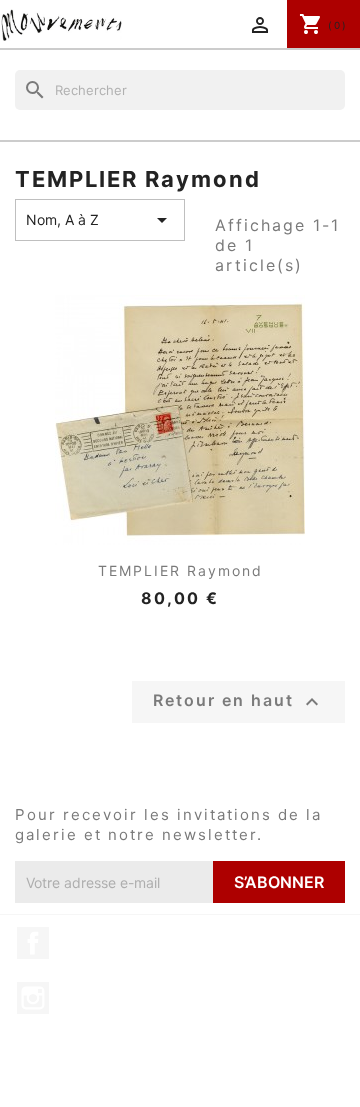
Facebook (33, 943)
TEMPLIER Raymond (180, 570)
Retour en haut (238, 702)
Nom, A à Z (100, 220)
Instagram (33, 998)
